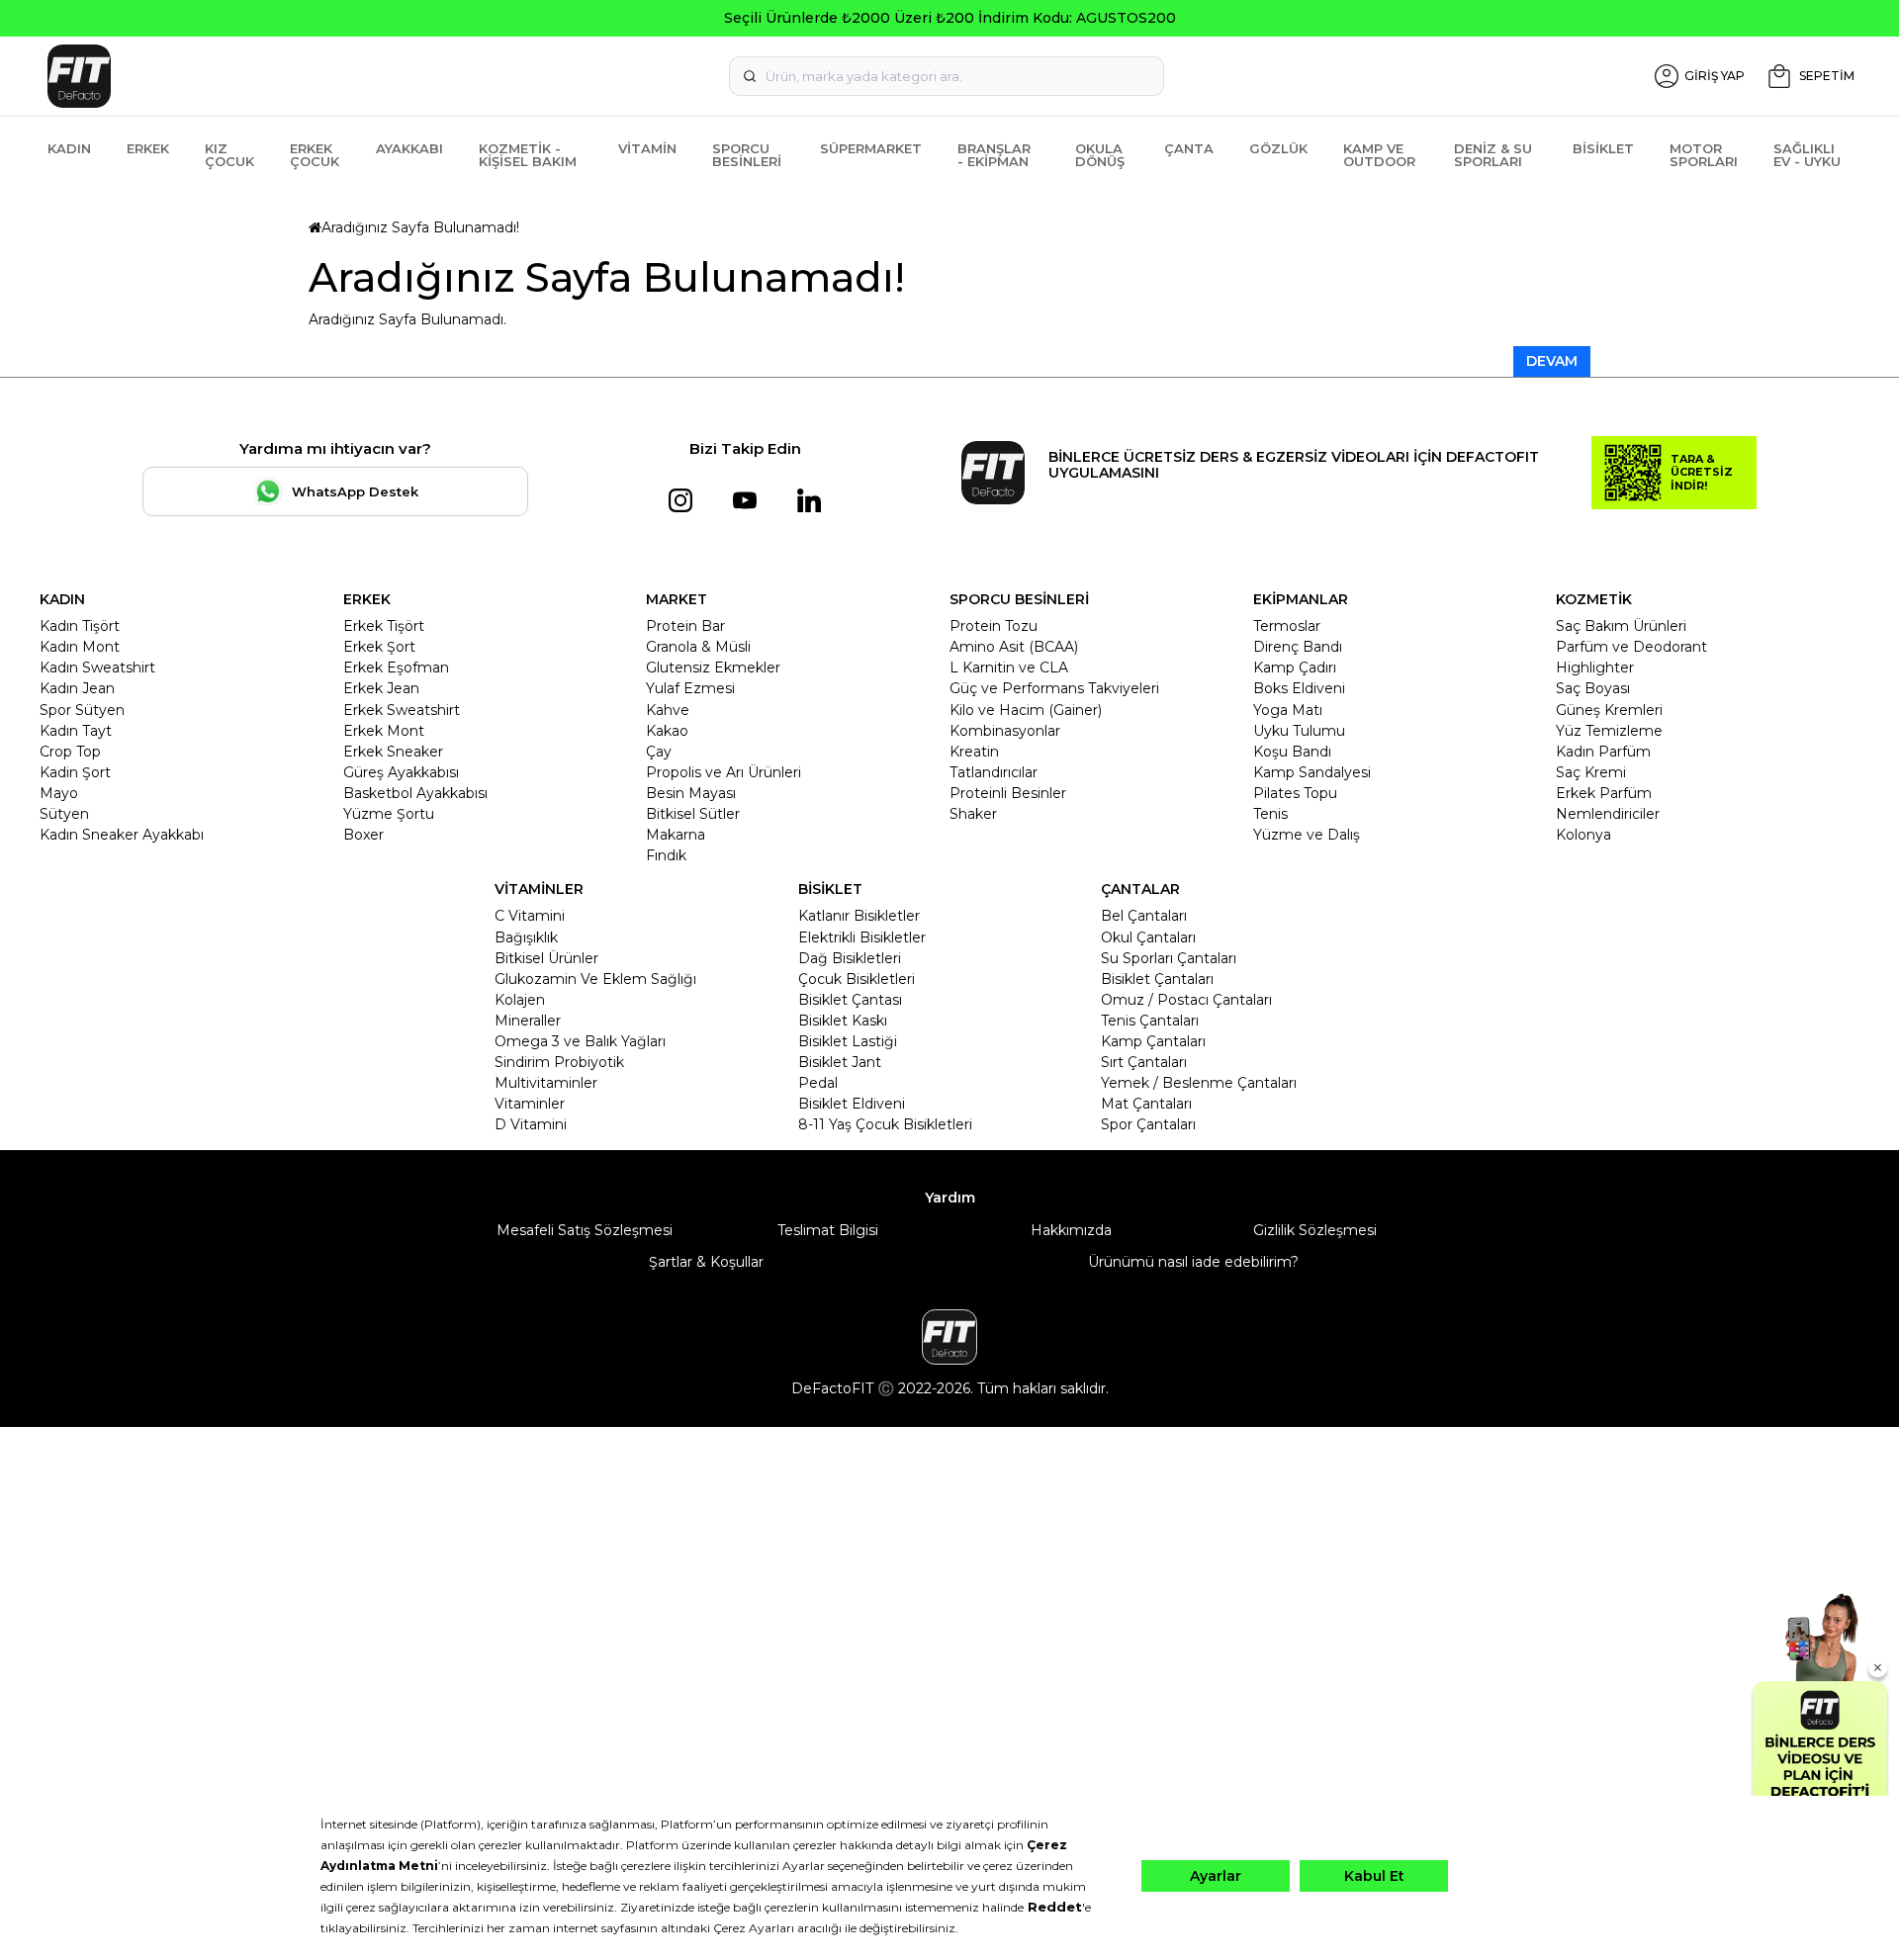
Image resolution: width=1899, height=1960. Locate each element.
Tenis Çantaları (1150, 1021)
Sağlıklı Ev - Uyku (1807, 155)
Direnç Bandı (1298, 647)
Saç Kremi (1591, 772)
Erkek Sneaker (393, 752)
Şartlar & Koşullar (706, 1262)
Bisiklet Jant (840, 1062)
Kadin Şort (75, 772)
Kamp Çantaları (1153, 1041)
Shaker (973, 814)
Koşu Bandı (1292, 752)
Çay (659, 752)
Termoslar (1287, 626)
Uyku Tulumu (1299, 731)
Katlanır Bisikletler (859, 916)
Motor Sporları (1704, 155)
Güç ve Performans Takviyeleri (1054, 688)
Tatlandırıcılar (994, 772)
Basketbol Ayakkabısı (415, 793)
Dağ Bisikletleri (850, 958)
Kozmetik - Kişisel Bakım (528, 155)
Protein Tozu (994, 626)
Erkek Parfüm (1604, 793)
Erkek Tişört (384, 626)
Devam (1552, 361)
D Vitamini (531, 1124)
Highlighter (1595, 668)
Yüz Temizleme (1609, 731)
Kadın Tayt (76, 731)
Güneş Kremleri (1609, 710)
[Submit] (750, 76)
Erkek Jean (381, 688)
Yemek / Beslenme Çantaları (1199, 1083)
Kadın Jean (77, 688)
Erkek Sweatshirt (402, 710)
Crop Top (70, 752)
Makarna (676, 835)
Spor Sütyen (82, 710)
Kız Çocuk (229, 155)
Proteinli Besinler (1008, 793)
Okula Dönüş (1100, 155)
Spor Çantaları (1148, 1124)
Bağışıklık (526, 937)
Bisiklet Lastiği (848, 1041)
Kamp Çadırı (1295, 668)
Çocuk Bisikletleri (857, 979)
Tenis (1270, 814)
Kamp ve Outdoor (1379, 155)
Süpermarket (871, 148)
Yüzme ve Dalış (1307, 835)
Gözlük (1278, 148)
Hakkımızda (1071, 1230)
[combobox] (947, 76)
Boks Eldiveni (1299, 688)
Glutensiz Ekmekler (713, 668)
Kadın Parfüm (1603, 752)
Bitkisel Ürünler (546, 958)
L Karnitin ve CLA (1009, 668)
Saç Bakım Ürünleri (1621, 626)
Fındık (666, 855)
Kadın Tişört (80, 626)
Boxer (363, 835)
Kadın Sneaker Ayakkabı (122, 835)
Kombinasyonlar (1005, 731)
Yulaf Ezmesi (690, 688)
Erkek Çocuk (315, 155)
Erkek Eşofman (396, 668)
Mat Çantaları (1146, 1104)
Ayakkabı (409, 148)
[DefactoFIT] (342, 76)
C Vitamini (530, 916)
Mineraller (528, 1021)
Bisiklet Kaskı (843, 1021)
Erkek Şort (379, 647)
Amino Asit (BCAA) (1014, 647)
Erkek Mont (384, 731)
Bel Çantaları (1144, 916)
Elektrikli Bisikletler (862, 937)
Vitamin (647, 148)
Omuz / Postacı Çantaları (1186, 1000)
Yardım (950, 1198)
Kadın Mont (80, 647)
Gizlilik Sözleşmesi (1315, 1230)
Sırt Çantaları (1144, 1062)
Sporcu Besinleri (747, 155)
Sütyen (64, 814)
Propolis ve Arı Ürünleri (723, 772)
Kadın (69, 148)
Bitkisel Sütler (693, 814)
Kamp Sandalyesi (1312, 772)
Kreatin (974, 752)
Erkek (148, 148)
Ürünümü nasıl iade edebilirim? (1193, 1262)
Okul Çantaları (1148, 937)
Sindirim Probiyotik (559, 1062)
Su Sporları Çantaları (1169, 958)
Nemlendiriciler (1608, 814)
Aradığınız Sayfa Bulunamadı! (420, 227)
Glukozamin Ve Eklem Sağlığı (595, 979)
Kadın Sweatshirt (97, 668)
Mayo (59, 793)
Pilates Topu (1295, 793)
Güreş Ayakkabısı (401, 772)
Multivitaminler (546, 1083)
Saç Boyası (1593, 688)
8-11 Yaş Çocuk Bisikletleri (885, 1124)
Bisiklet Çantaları (1157, 979)
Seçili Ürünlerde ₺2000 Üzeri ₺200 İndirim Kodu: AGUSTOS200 (950, 18)
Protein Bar (685, 626)
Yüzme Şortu (389, 814)
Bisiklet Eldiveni (852, 1104)
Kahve (668, 710)
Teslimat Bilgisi (828, 1230)
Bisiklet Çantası (850, 1000)
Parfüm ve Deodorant (1631, 647)
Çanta (1189, 148)
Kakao (667, 731)
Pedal (818, 1083)
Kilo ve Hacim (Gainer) (1026, 710)
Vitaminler (530, 1104)
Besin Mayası (691, 793)
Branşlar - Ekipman (994, 155)
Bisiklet (1603, 148)
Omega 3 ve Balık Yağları (580, 1041)
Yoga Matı (1288, 710)
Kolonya (1583, 835)
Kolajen (520, 1000)
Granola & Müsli (698, 647)
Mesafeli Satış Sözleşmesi (585, 1230)
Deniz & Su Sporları (1493, 155)
